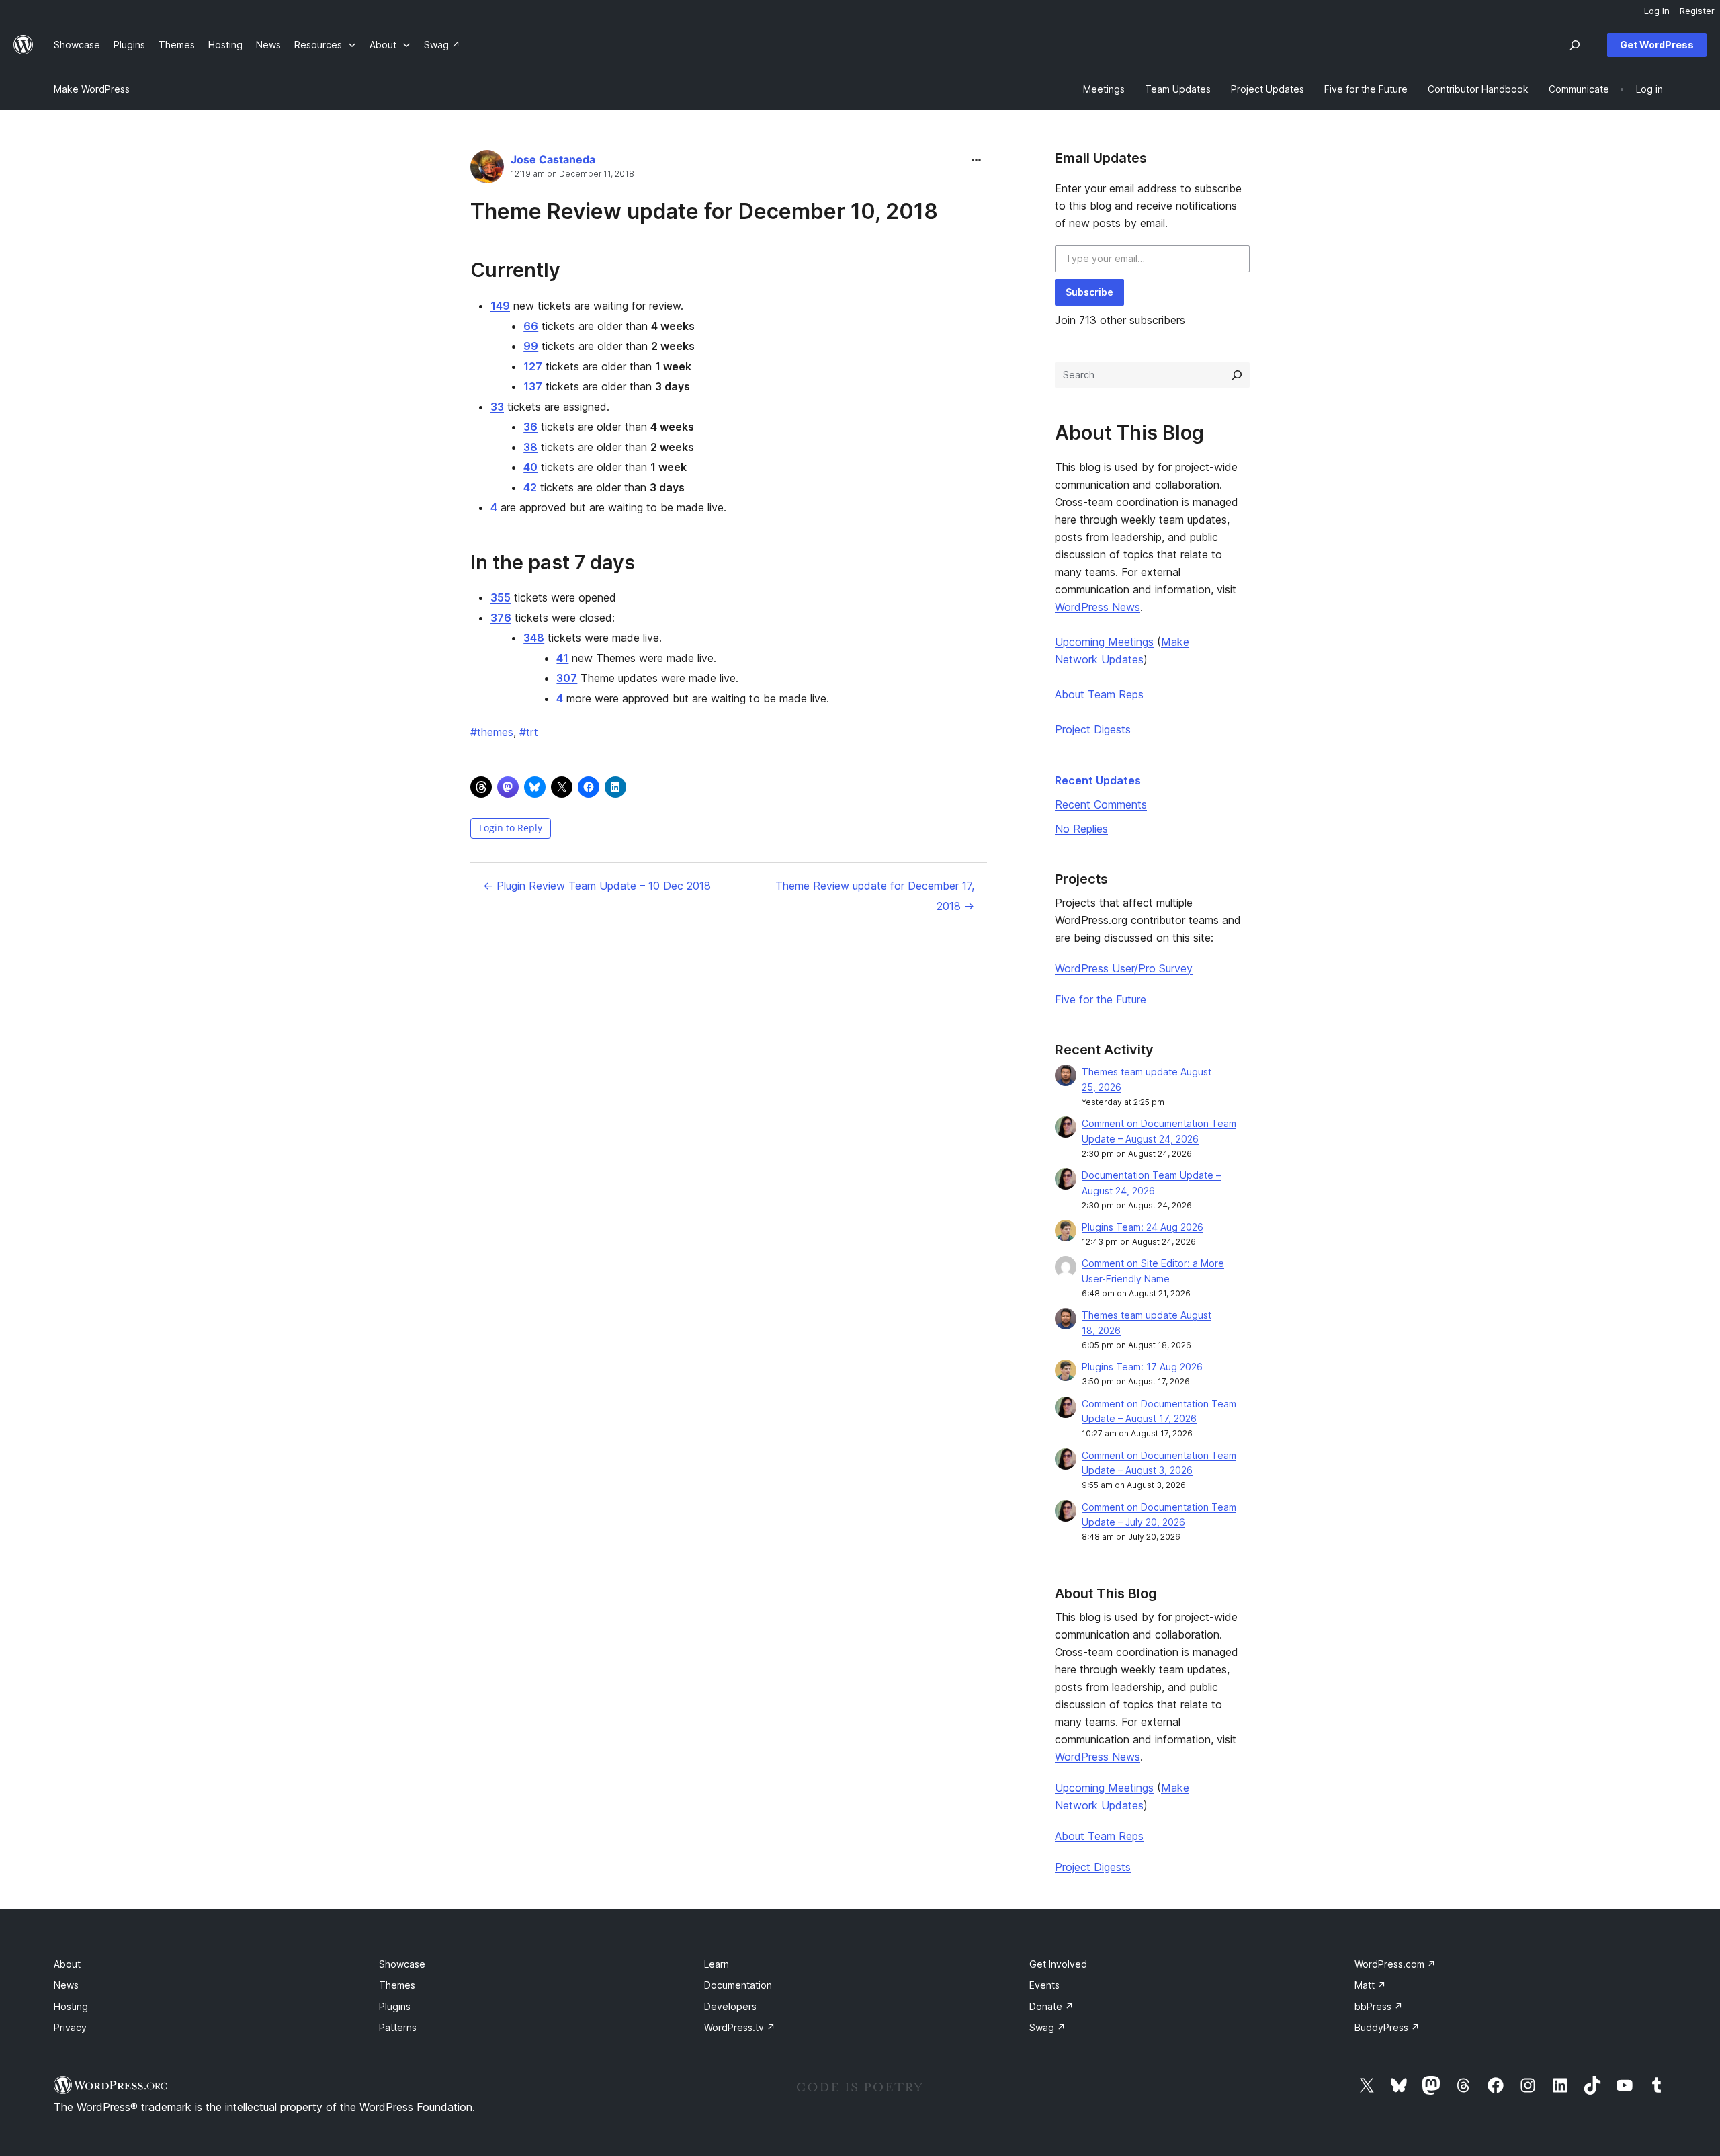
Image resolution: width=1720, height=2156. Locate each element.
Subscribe (1089, 292)
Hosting (71, 2006)
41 (562, 658)
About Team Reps (1099, 694)
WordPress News (1098, 607)
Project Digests (1093, 729)
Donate (1051, 2006)
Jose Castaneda (553, 159)
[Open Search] (1575, 45)
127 (533, 366)
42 (530, 487)
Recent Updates (1098, 780)
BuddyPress (1387, 2027)
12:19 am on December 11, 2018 (572, 174)
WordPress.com (1395, 1964)
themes (492, 732)
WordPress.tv (740, 2027)
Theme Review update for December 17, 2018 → (875, 896)
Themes (397, 1985)
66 (531, 326)
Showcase (402, 1964)
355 (501, 597)
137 (533, 386)
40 (530, 467)
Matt (1370, 1985)
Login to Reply (511, 828)
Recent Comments (1101, 804)
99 (531, 346)
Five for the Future (1101, 999)
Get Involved (1058, 1964)
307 (567, 678)
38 (530, 447)
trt (529, 732)
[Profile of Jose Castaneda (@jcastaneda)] (487, 170)
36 (530, 427)
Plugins (395, 2006)
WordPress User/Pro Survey (1124, 968)
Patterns (398, 2027)
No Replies (1081, 829)
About (67, 1964)
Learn (717, 1964)
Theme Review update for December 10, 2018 (704, 211)
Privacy (70, 2027)
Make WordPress (92, 89)
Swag (1047, 2027)
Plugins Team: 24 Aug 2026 (1143, 1227)
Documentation (738, 1985)
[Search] (1237, 375)
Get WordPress (1657, 45)
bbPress (1379, 2006)
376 (501, 618)
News (66, 1985)
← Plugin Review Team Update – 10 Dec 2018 (597, 886)
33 (497, 407)
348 (534, 638)
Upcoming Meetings (1104, 642)
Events (1044, 1985)
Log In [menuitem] (1657, 11)
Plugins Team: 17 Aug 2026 (1142, 1367)
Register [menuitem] (1697, 11)
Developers (730, 2006)
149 (500, 306)
